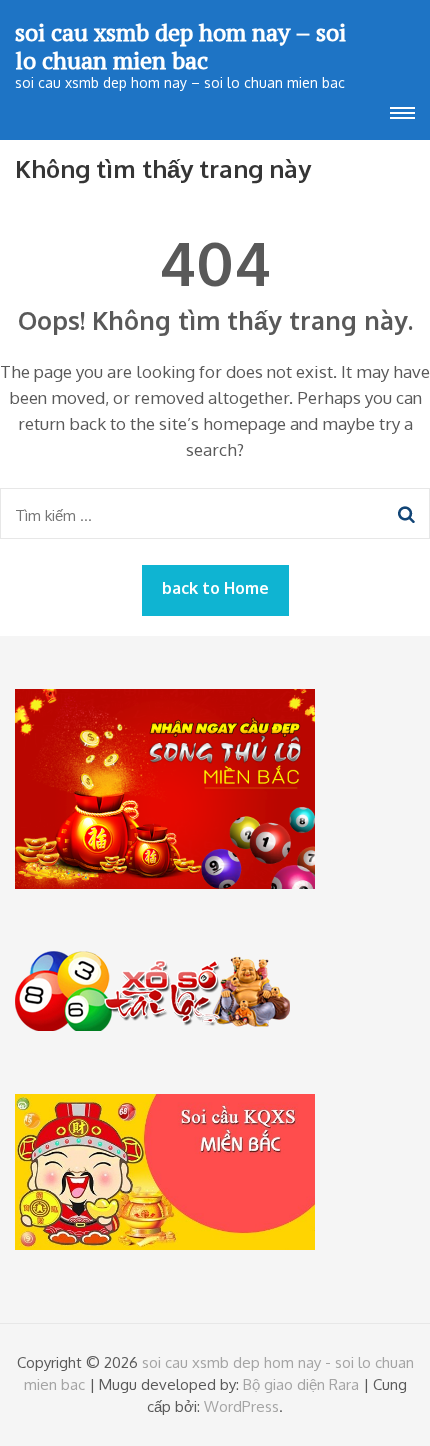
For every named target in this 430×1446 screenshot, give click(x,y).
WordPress (241, 1406)
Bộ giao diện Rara (301, 1384)
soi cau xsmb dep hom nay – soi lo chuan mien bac (180, 46)
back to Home (215, 588)
